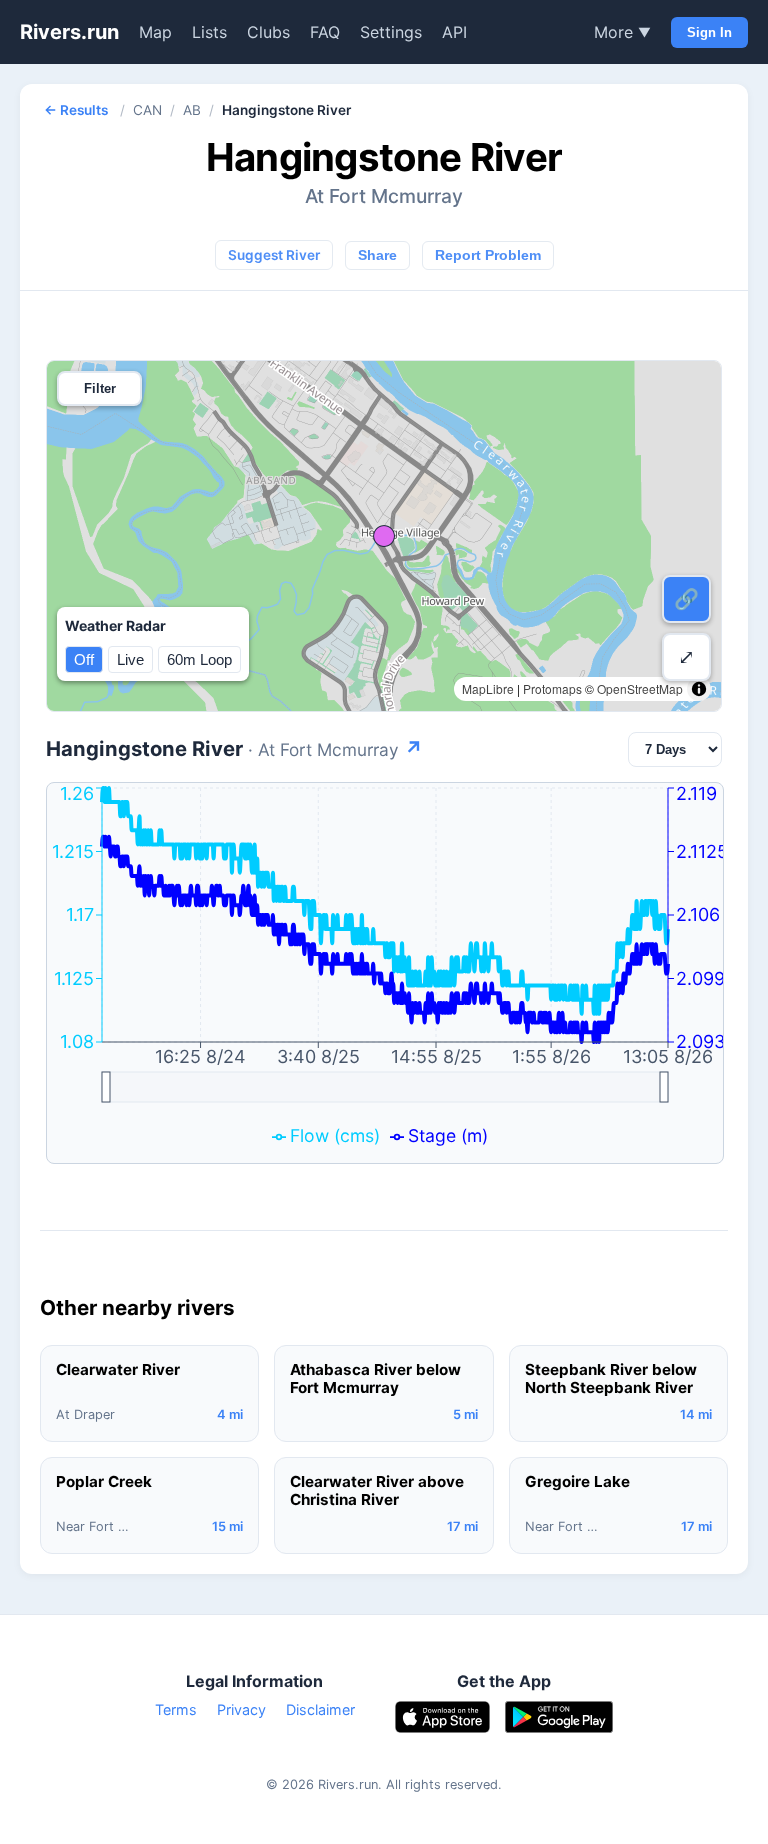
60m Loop (199, 659)
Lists (209, 32)
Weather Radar (115, 625)
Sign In (709, 32)
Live (130, 659)
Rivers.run (69, 32)
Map (155, 32)
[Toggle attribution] (699, 689)
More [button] (622, 32)
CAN (147, 110)
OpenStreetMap (640, 688)
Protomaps (552, 688)
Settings (391, 32)
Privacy (241, 1709)
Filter (100, 388)
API (454, 32)
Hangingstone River (234, 748)
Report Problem (488, 255)
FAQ (325, 32)
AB (192, 110)
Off (84, 659)
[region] (384, 536)
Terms (176, 1709)
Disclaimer (320, 1709)
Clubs (268, 32)
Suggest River (274, 255)
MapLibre (488, 688)
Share (377, 255)
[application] (385, 973)
